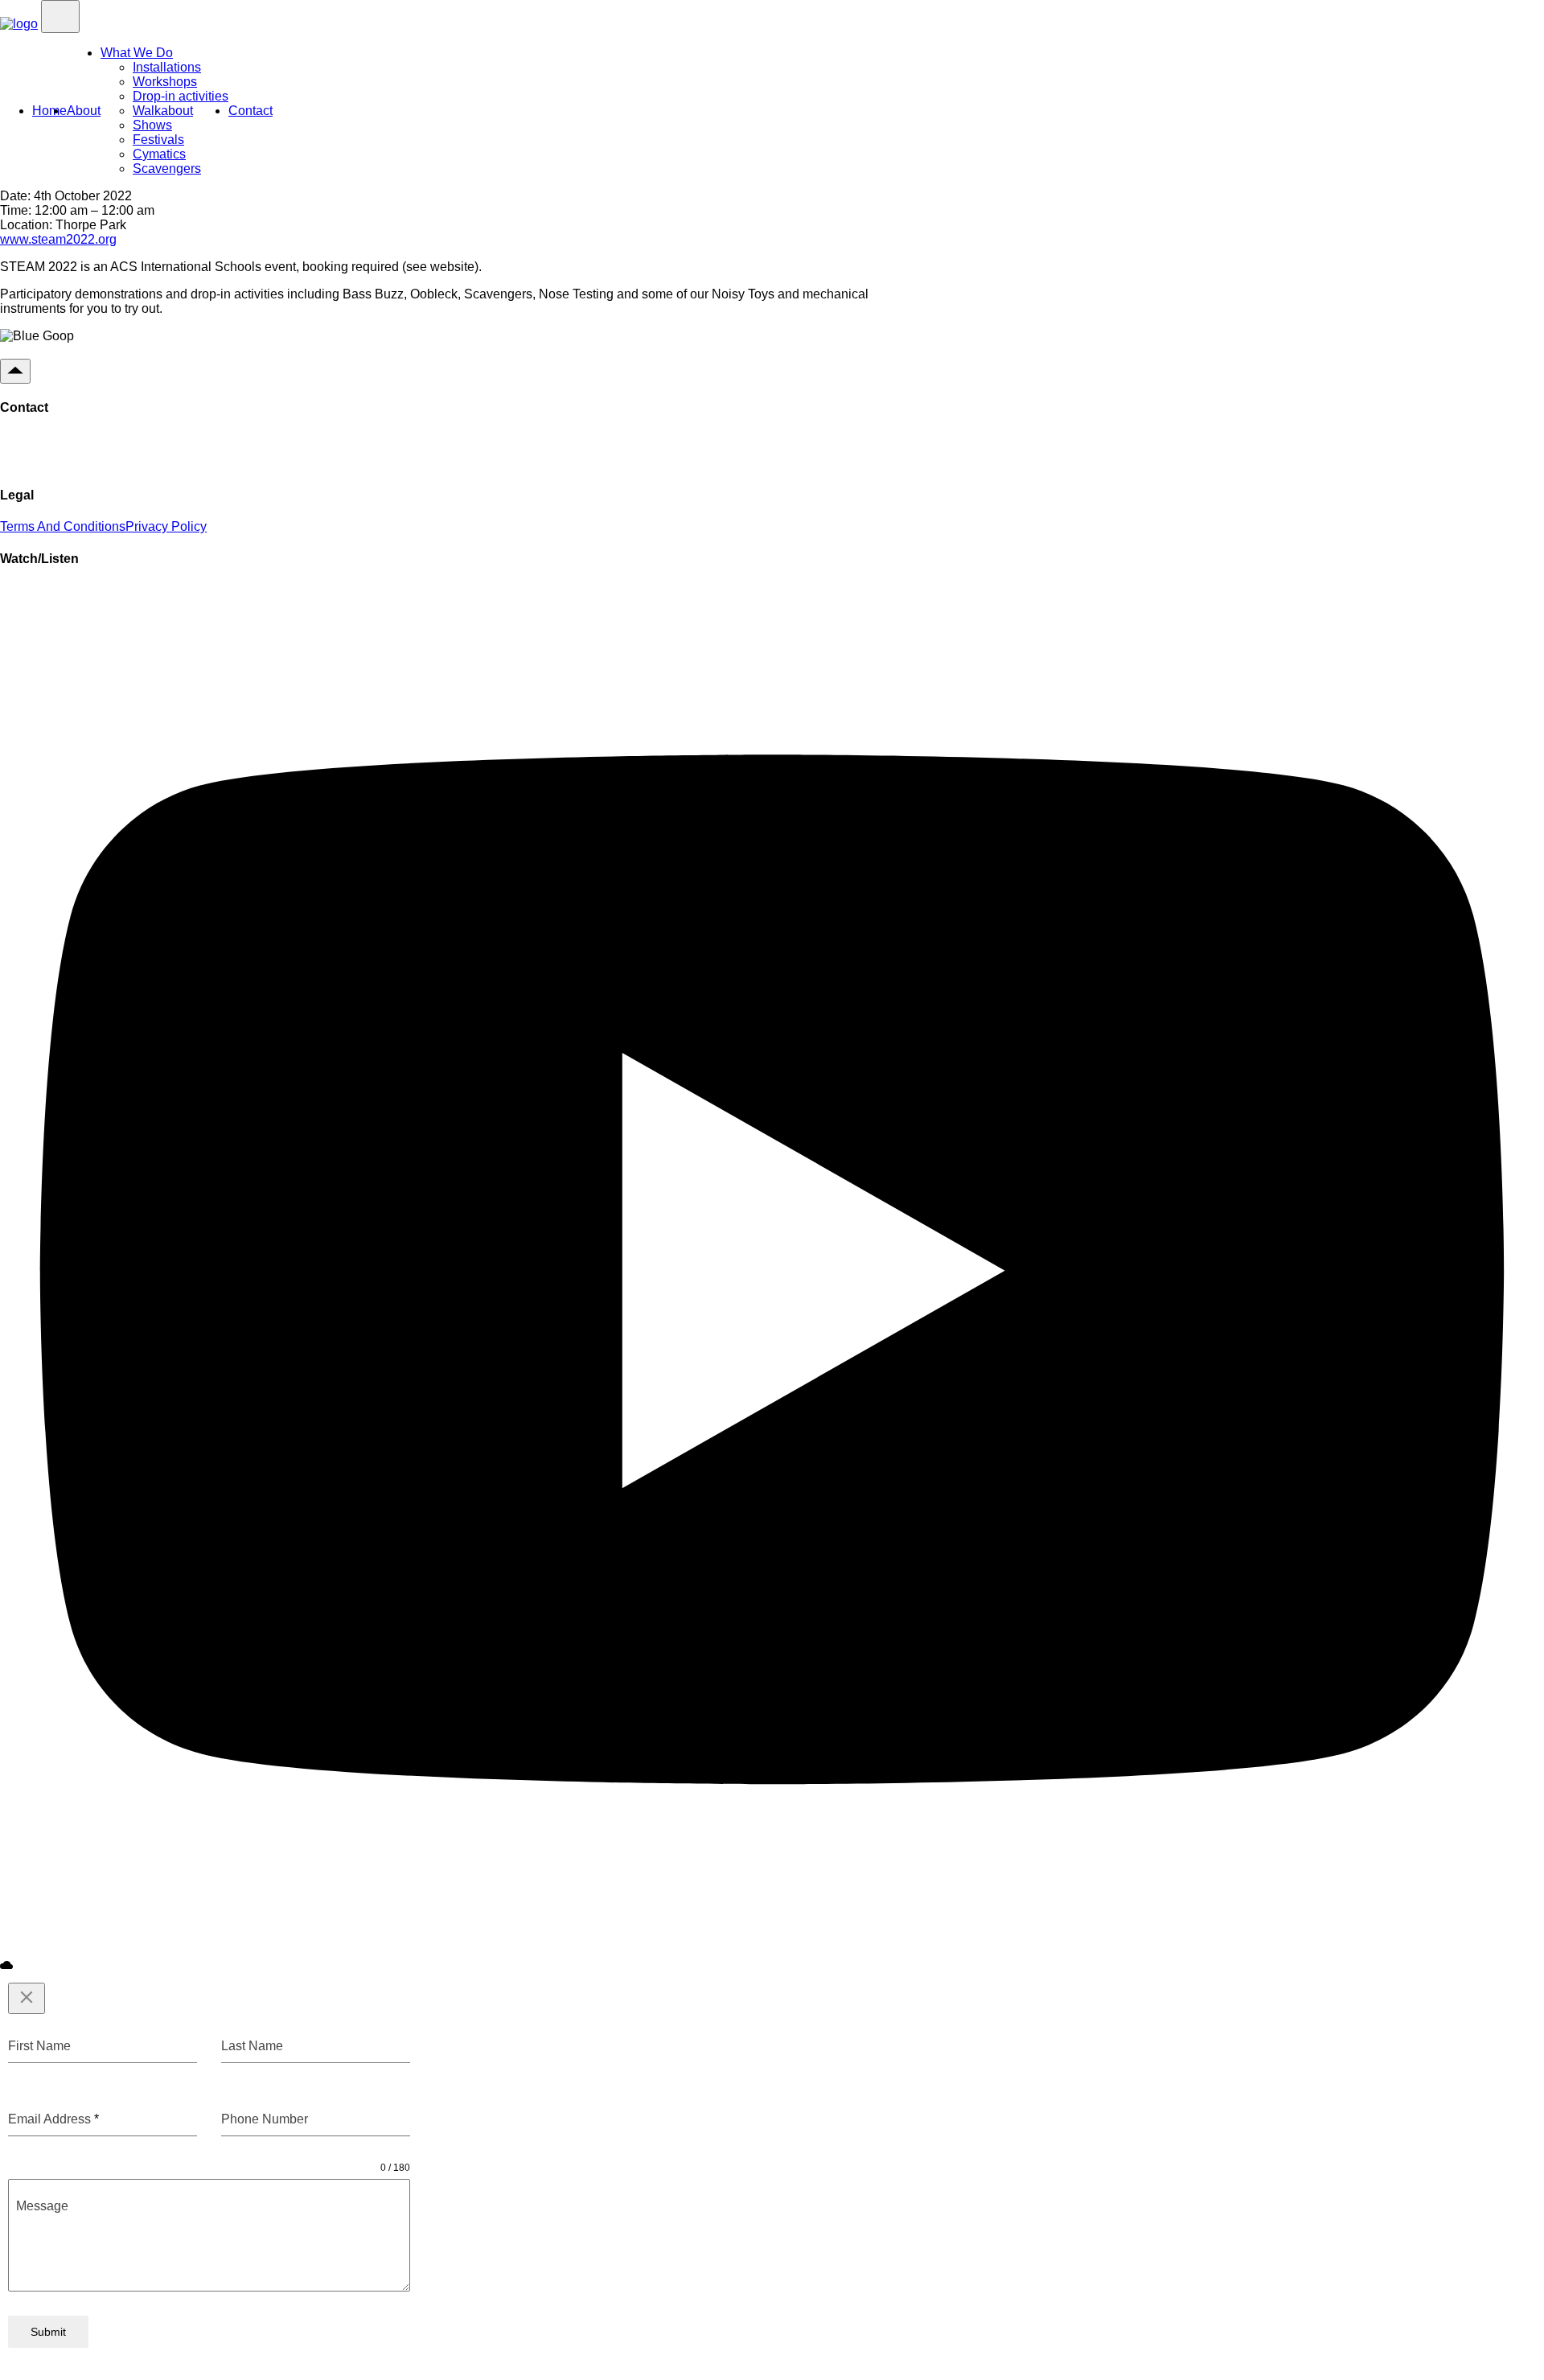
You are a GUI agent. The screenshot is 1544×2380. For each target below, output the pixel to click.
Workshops (165, 82)
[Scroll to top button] (15, 371)
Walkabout (163, 111)
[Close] (27, 1998)
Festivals (158, 140)
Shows (152, 125)
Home (49, 111)
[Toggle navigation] (60, 16)
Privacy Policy (166, 526)
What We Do (137, 53)
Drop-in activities (181, 96)
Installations (167, 67)
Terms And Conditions (63, 526)
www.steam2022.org (58, 239)
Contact (250, 111)
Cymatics (159, 154)
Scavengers (167, 169)
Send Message (67, 452)
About (84, 111)
